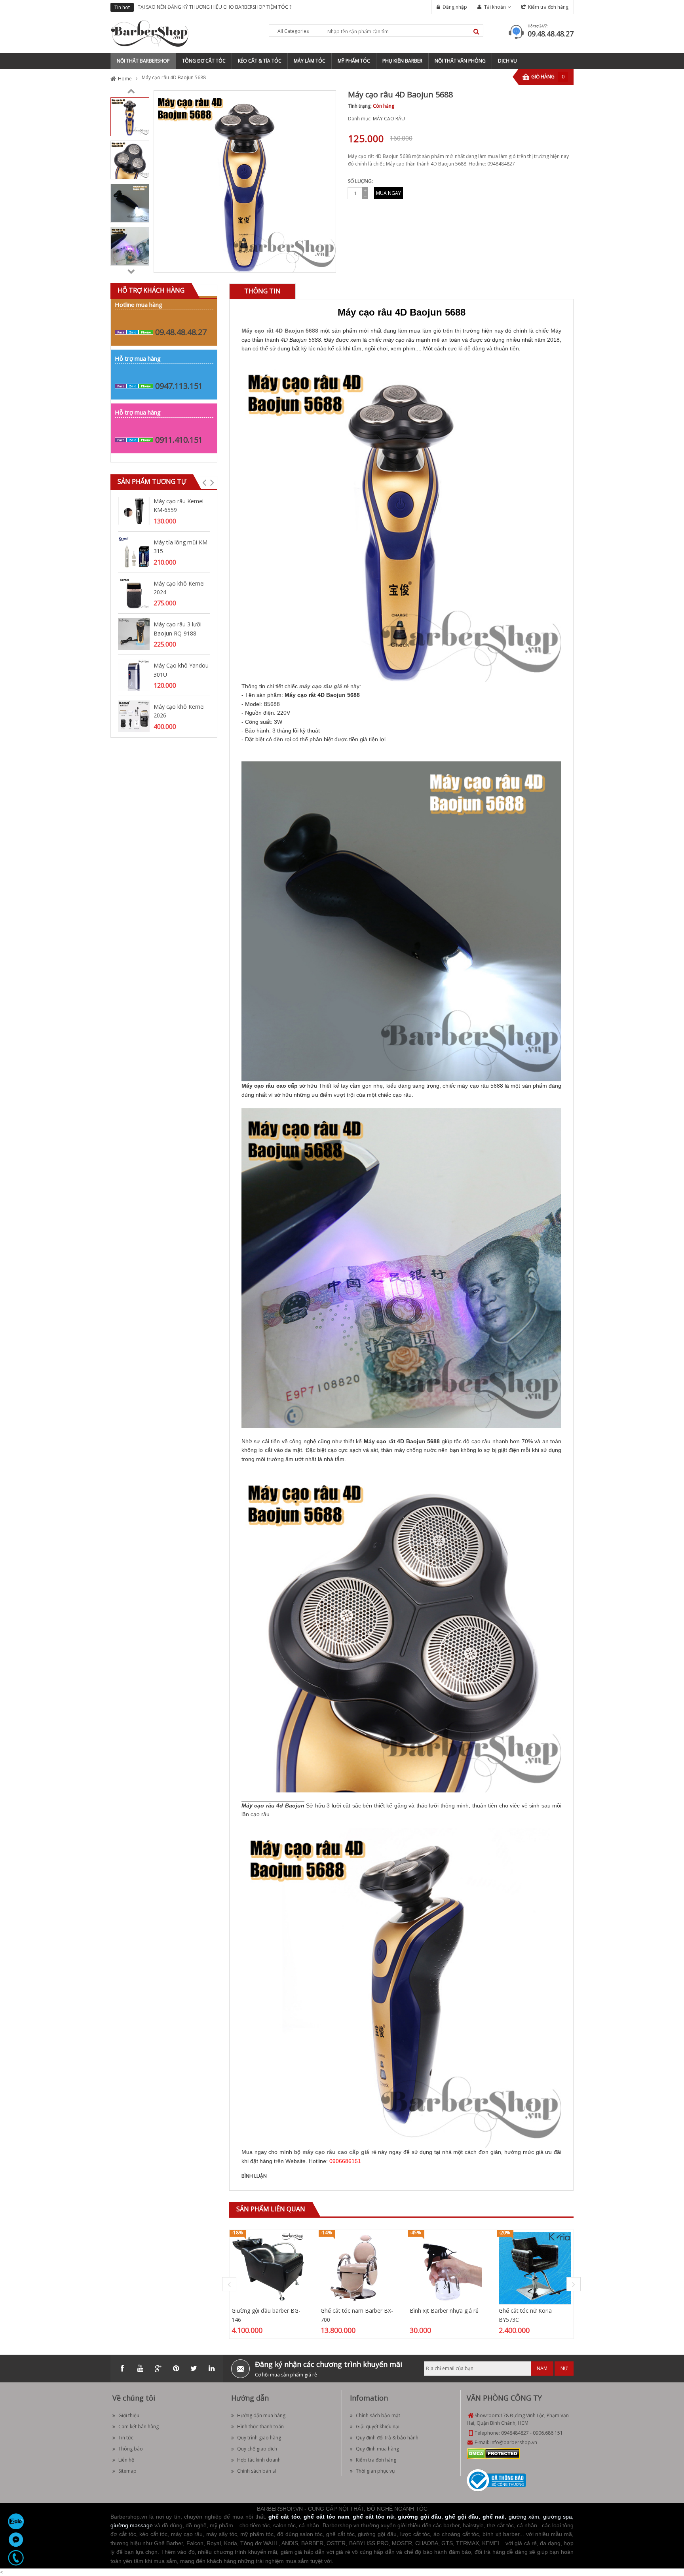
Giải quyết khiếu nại (378, 2427)
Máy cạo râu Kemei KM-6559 (179, 505)
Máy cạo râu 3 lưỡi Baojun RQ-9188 (178, 629)
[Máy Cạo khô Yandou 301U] (134, 674)
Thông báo (131, 2449)
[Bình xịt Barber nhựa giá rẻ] (446, 2268)
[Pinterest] (176, 2369)
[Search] (476, 31)
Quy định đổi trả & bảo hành (387, 2438)
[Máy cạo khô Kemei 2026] (134, 716)
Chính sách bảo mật (378, 2415)
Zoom (327, 264)
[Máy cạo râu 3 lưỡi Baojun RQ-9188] (134, 634)
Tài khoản (495, 7)
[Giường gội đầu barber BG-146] (268, 2268)
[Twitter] (194, 2369)
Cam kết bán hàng (139, 2427)
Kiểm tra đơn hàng (548, 7)
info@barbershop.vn (514, 2442)
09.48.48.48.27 (551, 34)
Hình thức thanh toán (260, 2427)
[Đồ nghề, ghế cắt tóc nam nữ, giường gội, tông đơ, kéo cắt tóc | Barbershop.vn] (150, 33)
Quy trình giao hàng (259, 2438)
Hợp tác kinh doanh (259, 2460)
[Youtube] (140, 2369)
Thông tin (262, 291)
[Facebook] (122, 2369)
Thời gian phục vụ (375, 2471)
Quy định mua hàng (377, 2449)
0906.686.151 (548, 2433)
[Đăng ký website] (496, 2480)
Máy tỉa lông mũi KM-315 (181, 547)
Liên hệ (126, 2460)
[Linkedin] (211, 2369)
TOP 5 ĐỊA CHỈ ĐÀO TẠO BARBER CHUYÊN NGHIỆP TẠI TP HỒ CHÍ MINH (228, 7)
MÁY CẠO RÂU (389, 119)
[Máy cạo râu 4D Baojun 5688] (130, 116)
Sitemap (127, 2471)
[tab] (262, 291)
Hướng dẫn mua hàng (261, 2415)
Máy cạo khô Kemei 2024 (179, 588)
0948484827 (515, 2433)
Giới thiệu (129, 2415)
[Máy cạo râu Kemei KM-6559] (134, 510)
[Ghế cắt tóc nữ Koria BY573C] (535, 2268)
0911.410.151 (179, 440)
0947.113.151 (179, 386)
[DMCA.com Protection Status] (493, 2453)
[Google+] (158, 2369)
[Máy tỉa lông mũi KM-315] (134, 551)
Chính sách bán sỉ (256, 2471)
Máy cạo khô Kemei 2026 (179, 711)
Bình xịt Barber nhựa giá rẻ (444, 2311)
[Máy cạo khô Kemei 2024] (134, 593)
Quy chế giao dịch (257, 2449)
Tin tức (126, 2438)
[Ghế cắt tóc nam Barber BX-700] (357, 2268)
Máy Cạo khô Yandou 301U (181, 670)
